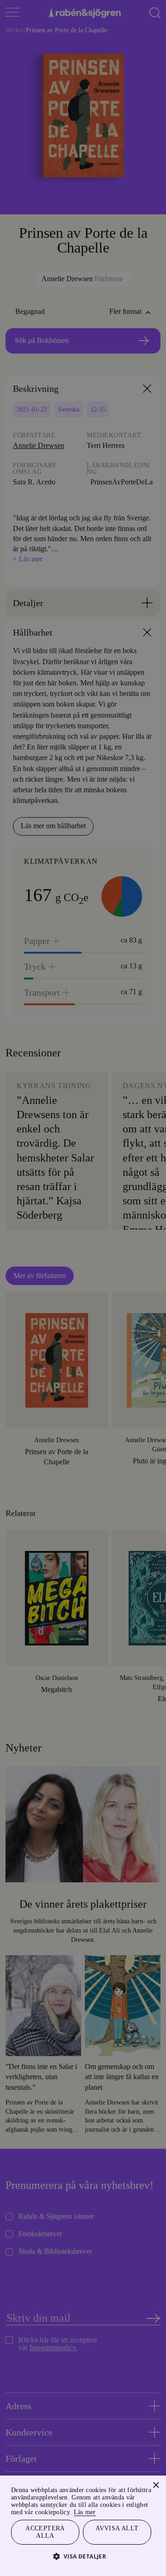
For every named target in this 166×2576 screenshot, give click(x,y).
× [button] (156, 2475)
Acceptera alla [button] (45, 2531)
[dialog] (83, 1288)
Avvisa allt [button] (117, 2526)
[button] (83, 2556)
